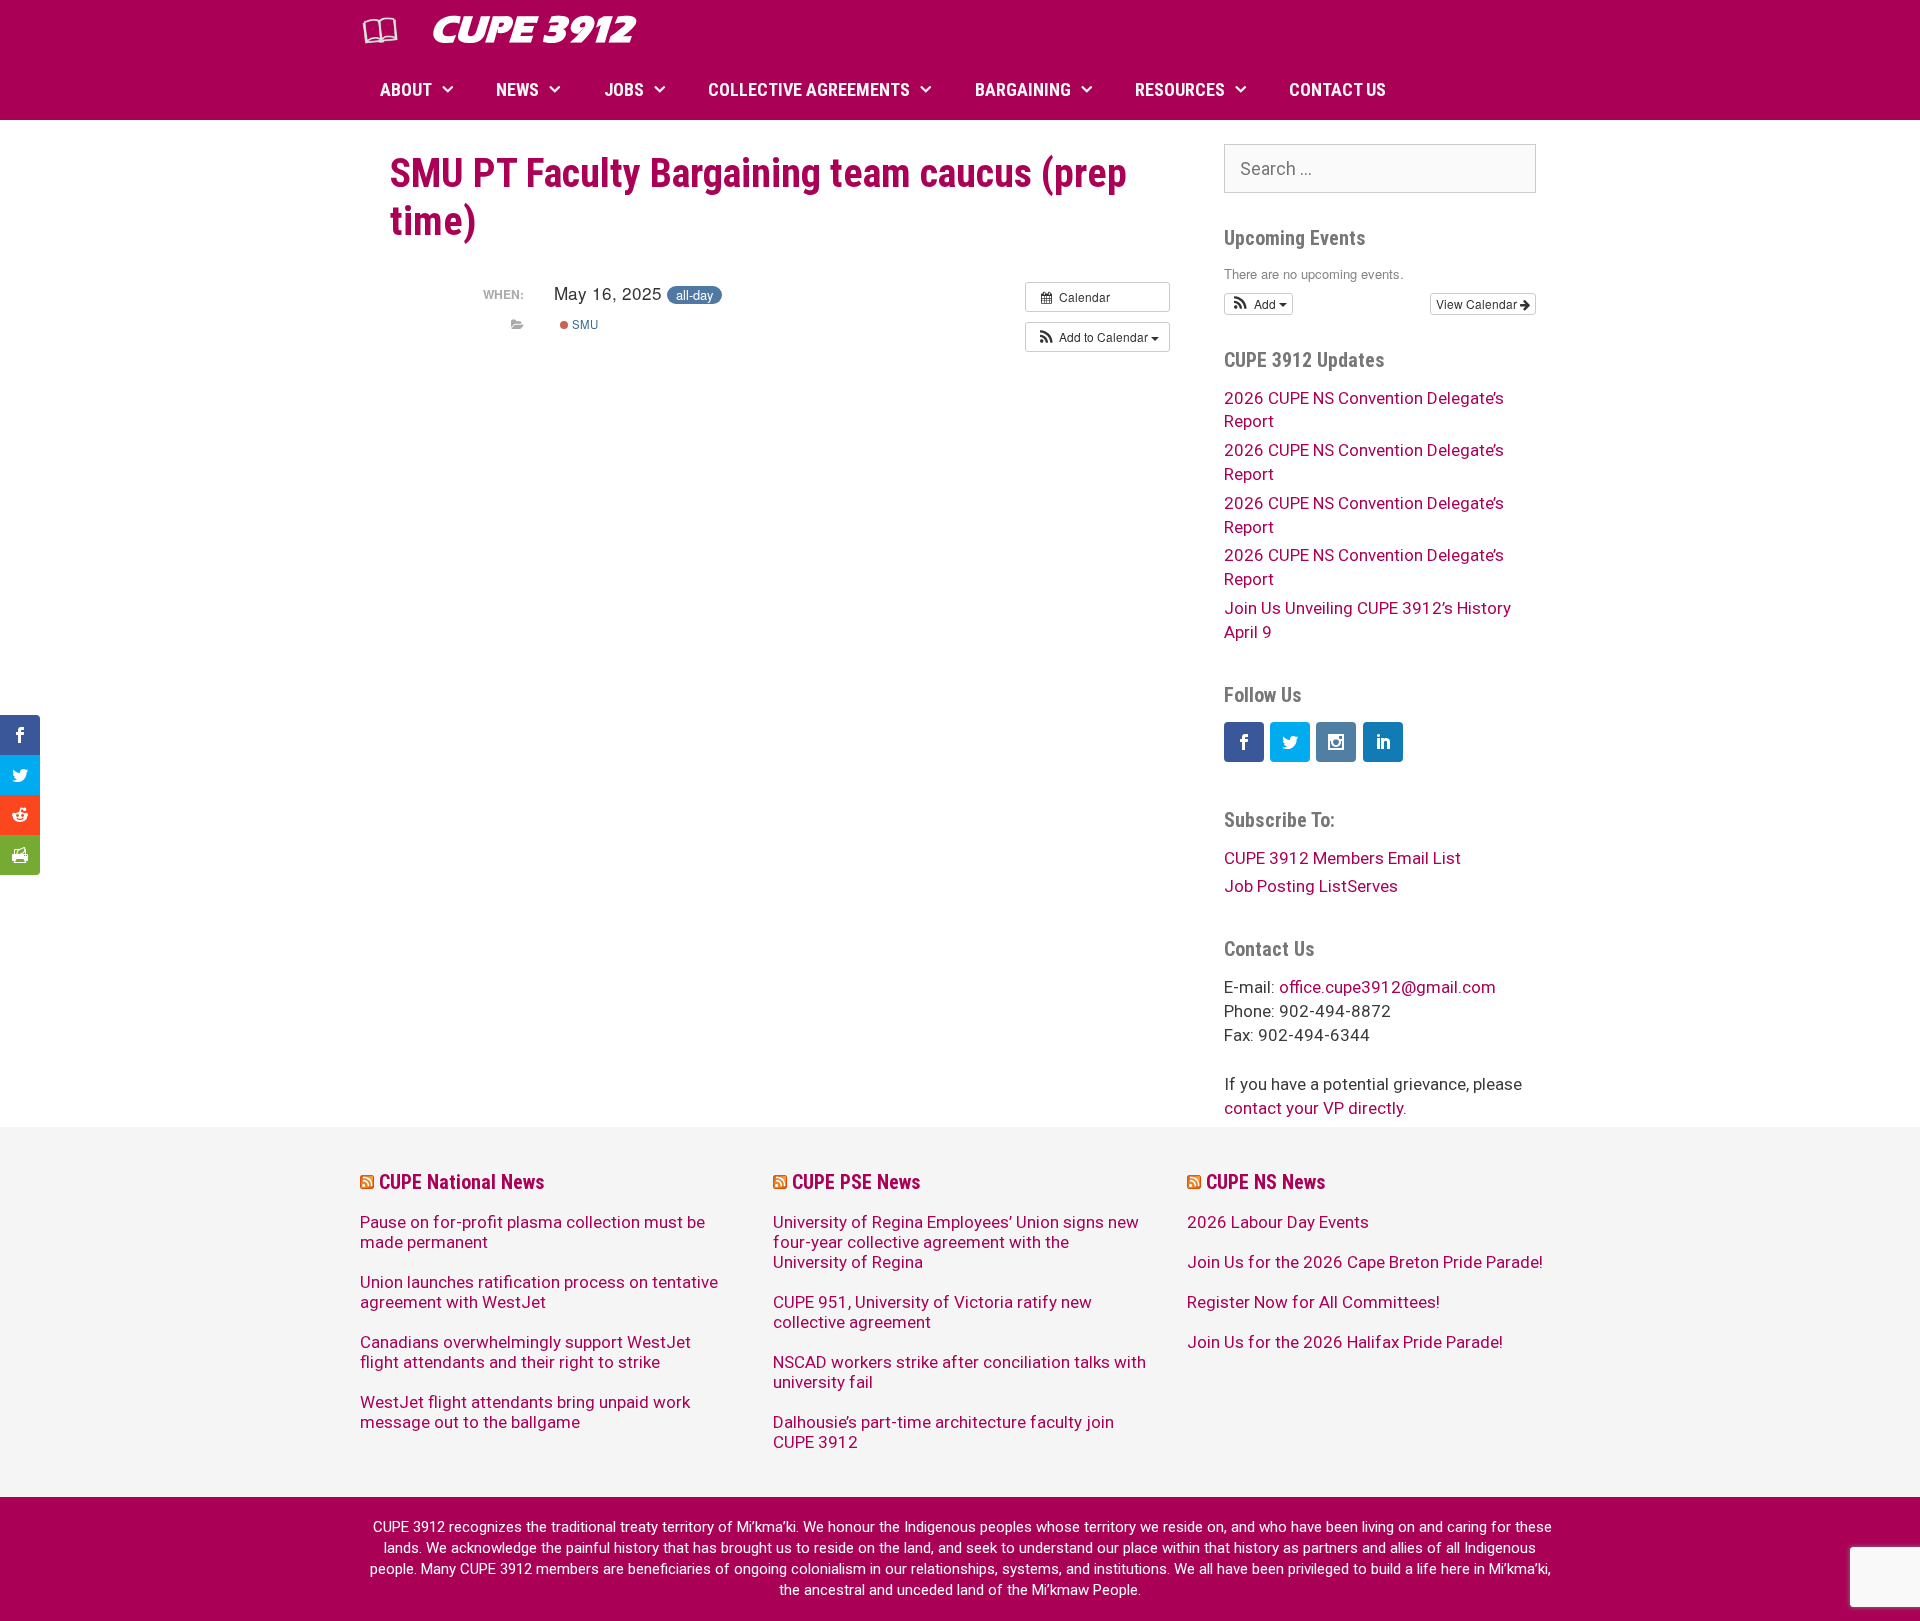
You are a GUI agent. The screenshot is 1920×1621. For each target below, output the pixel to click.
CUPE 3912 (531, 29)
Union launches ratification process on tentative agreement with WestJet (539, 1292)
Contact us (1337, 89)
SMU (583, 324)
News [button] (517, 89)
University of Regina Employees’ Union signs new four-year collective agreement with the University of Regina (956, 1242)
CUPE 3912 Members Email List (1342, 858)
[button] (1097, 337)
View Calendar (1478, 303)
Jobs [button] (624, 89)
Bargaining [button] (1023, 89)
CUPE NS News (1266, 1182)
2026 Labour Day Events (1278, 1222)
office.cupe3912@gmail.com (1387, 987)
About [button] (406, 89)
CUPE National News (462, 1182)
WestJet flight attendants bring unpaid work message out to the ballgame (525, 1412)
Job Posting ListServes (1311, 886)
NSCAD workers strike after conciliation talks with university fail (959, 1372)
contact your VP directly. (1315, 1108)
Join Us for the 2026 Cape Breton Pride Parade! (1365, 1262)
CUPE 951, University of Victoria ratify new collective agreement (932, 1312)
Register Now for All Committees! (1313, 1302)
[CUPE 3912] (385, 30)
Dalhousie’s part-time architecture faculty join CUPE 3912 (943, 1432)
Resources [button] (1180, 89)
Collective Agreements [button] (809, 89)
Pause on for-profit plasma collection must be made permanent (532, 1232)
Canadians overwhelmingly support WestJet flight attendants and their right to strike (525, 1352)
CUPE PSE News (856, 1182)
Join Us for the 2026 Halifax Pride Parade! (1345, 1342)
